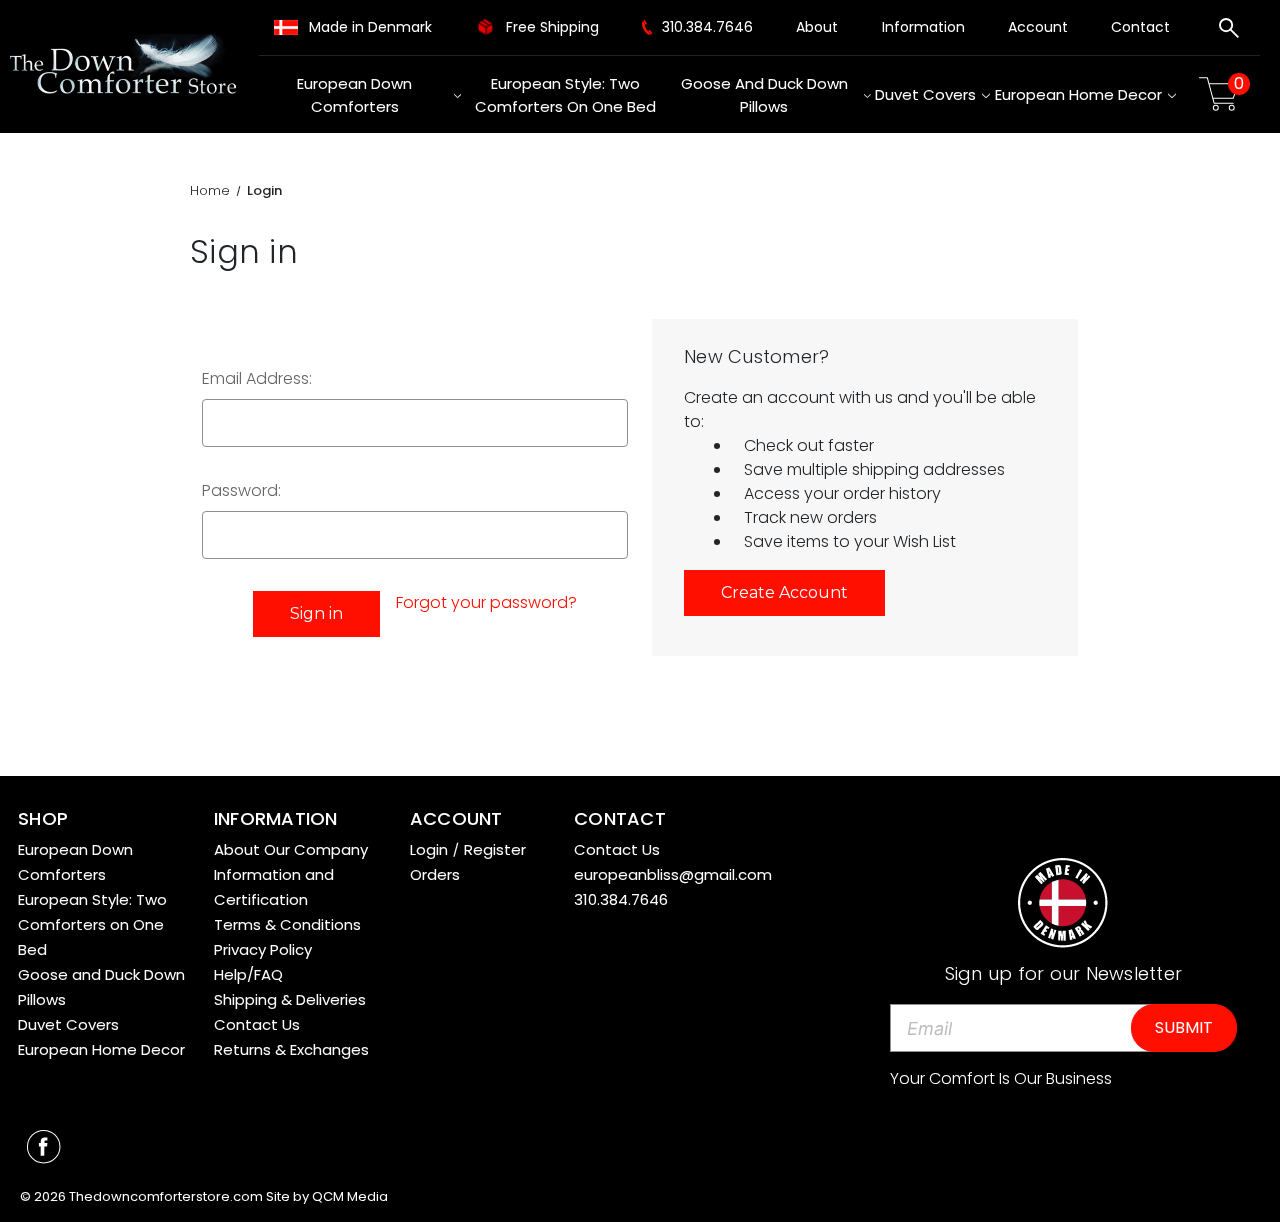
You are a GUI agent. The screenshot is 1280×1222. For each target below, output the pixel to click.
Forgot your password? (486, 602)
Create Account (784, 592)
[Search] (1229, 31)
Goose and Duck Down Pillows (764, 95)
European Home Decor (1078, 94)
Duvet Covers (925, 94)
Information (923, 27)
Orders (435, 874)
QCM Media (350, 1196)
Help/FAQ (248, 974)
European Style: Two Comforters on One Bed (565, 95)
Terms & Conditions (287, 924)
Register (495, 849)
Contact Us (257, 1024)
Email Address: (257, 378)
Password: (241, 490)
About (817, 27)
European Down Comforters (354, 95)
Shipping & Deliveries (290, 999)
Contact (1140, 27)
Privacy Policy (263, 949)
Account (1038, 27)
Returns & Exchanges (291, 1049)
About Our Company (291, 849)
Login (429, 849)
